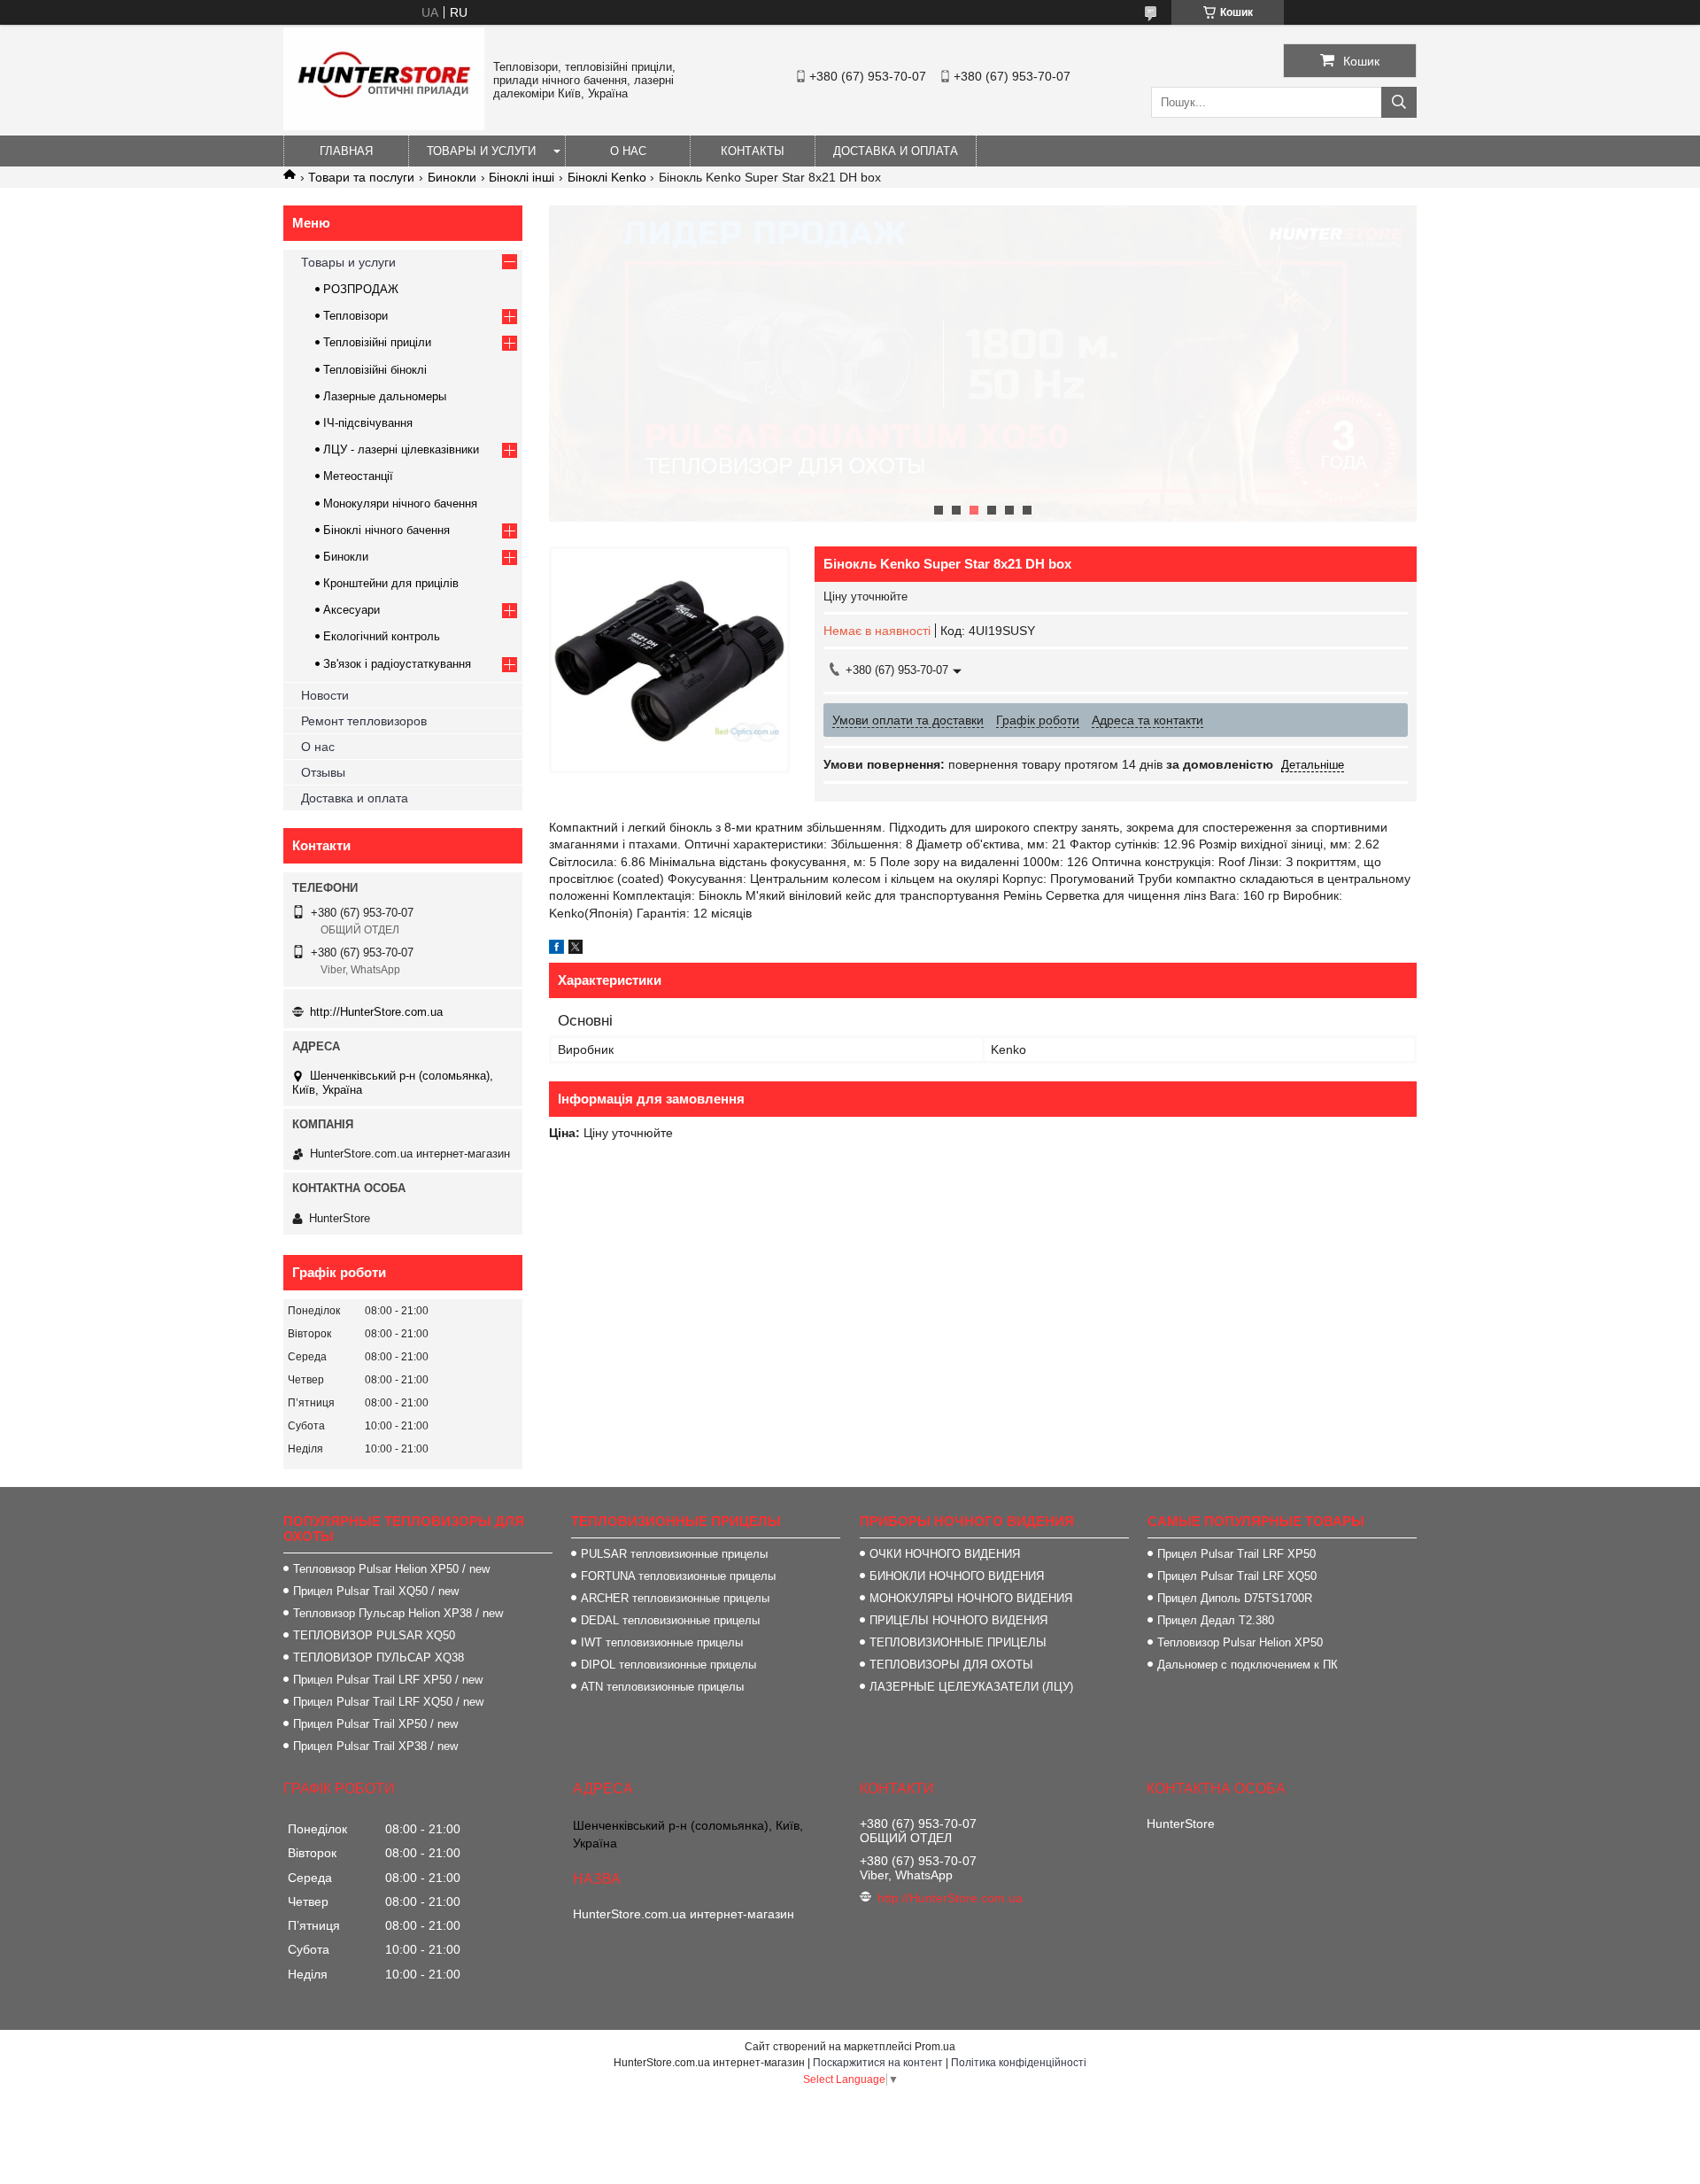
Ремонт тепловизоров (364, 721)
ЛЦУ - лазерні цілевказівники (401, 449)
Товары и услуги (481, 151)
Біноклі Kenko (607, 177)
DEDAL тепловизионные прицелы (670, 1620)
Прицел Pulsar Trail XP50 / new (375, 1724)
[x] (576, 949)
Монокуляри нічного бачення (400, 503)
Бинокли (452, 177)
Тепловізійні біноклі (375, 370)
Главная (346, 151)
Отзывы (323, 772)
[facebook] (556, 949)
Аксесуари (352, 610)
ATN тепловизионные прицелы (662, 1687)
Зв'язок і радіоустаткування (397, 664)
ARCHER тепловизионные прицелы (675, 1598)
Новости (325, 695)
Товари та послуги (361, 177)
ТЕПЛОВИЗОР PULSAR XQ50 (374, 1635)
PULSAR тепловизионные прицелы (674, 1554)
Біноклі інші (522, 177)
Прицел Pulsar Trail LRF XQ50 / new (388, 1702)
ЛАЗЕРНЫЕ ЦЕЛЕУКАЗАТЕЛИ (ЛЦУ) (971, 1687)
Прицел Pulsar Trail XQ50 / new (376, 1591)
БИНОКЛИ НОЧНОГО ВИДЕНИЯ (957, 1576)
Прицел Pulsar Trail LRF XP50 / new (388, 1680)
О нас (628, 151)
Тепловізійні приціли (377, 342)
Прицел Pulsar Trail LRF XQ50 (1237, 1576)
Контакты (753, 151)
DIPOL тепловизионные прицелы (668, 1665)
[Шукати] (1399, 102)
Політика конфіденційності (1019, 2063)
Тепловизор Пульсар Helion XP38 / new (398, 1613)
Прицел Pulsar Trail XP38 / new (375, 1746)
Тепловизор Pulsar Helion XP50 (1240, 1642)
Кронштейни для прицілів (391, 583)
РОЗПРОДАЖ (361, 289)
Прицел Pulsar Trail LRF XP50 (1236, 1554)
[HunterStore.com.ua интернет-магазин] (384, 126)
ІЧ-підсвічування (368, 423)
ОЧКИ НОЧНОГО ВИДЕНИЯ (945, 1554)
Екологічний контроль (382, 636)
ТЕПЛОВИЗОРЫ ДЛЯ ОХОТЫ (951, 1665)
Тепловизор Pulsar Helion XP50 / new (391, 1569)
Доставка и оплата (896, 151)
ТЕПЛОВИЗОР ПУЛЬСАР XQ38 (379, 1657)
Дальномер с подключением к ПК (1248, 1665)
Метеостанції (358, 476)
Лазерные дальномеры (385, 396)
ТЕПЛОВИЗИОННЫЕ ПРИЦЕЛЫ (958, 1642)
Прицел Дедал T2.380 (1216, 1620)
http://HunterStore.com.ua (376, 1012)
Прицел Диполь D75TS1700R (1235, 1598)
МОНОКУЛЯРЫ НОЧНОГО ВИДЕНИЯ (971, 1598)
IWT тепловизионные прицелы (662, 1642)
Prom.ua (935, 2047)
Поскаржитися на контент (878, 2063)
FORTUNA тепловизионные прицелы (678, 1576)
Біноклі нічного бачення (386, 530)
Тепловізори (355, 316)
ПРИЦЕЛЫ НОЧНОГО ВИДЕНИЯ (958, 1620)
